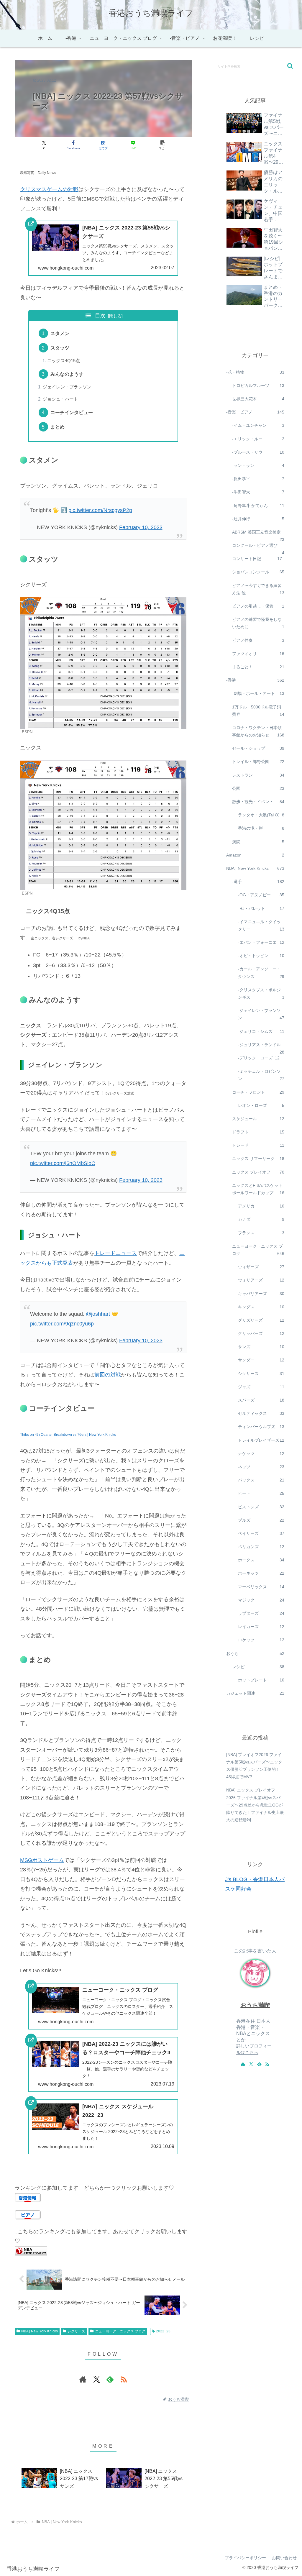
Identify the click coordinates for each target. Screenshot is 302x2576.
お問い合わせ (284, 2558)
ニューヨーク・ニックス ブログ (120, 2331)
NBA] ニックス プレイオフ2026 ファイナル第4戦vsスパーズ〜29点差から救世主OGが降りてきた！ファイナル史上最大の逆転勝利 (255, 1805)
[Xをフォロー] (96, 2379)
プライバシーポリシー (245, 2558)
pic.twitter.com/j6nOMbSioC (63, 1163)
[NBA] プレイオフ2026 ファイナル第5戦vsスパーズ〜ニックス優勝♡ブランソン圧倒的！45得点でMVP (254, 1766)
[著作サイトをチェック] (83, 2379)
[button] (163, 145)
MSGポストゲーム (42, 1860)
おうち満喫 (255, 2005)
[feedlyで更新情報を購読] (110, 2379)
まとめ (58, 427)
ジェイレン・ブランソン (67, 387)
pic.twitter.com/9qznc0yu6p (62, 1324)
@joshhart (98, 1314)
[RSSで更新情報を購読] (124, 2379)
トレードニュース (116, 1253)
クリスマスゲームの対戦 (49, 189)
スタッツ (60, 348)
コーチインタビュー (72, 412)
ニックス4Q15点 (64, 361)
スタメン (60, 333)
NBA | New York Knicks (40, 2331)
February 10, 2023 (141, 527)
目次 (100, 316)
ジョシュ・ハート (60, 399)
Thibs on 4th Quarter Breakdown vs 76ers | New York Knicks (68, 1435)
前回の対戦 (108, 1375)
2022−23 (163, 2331)
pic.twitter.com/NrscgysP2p (100, 510)
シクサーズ (76, 2331)
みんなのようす (67, 374)
